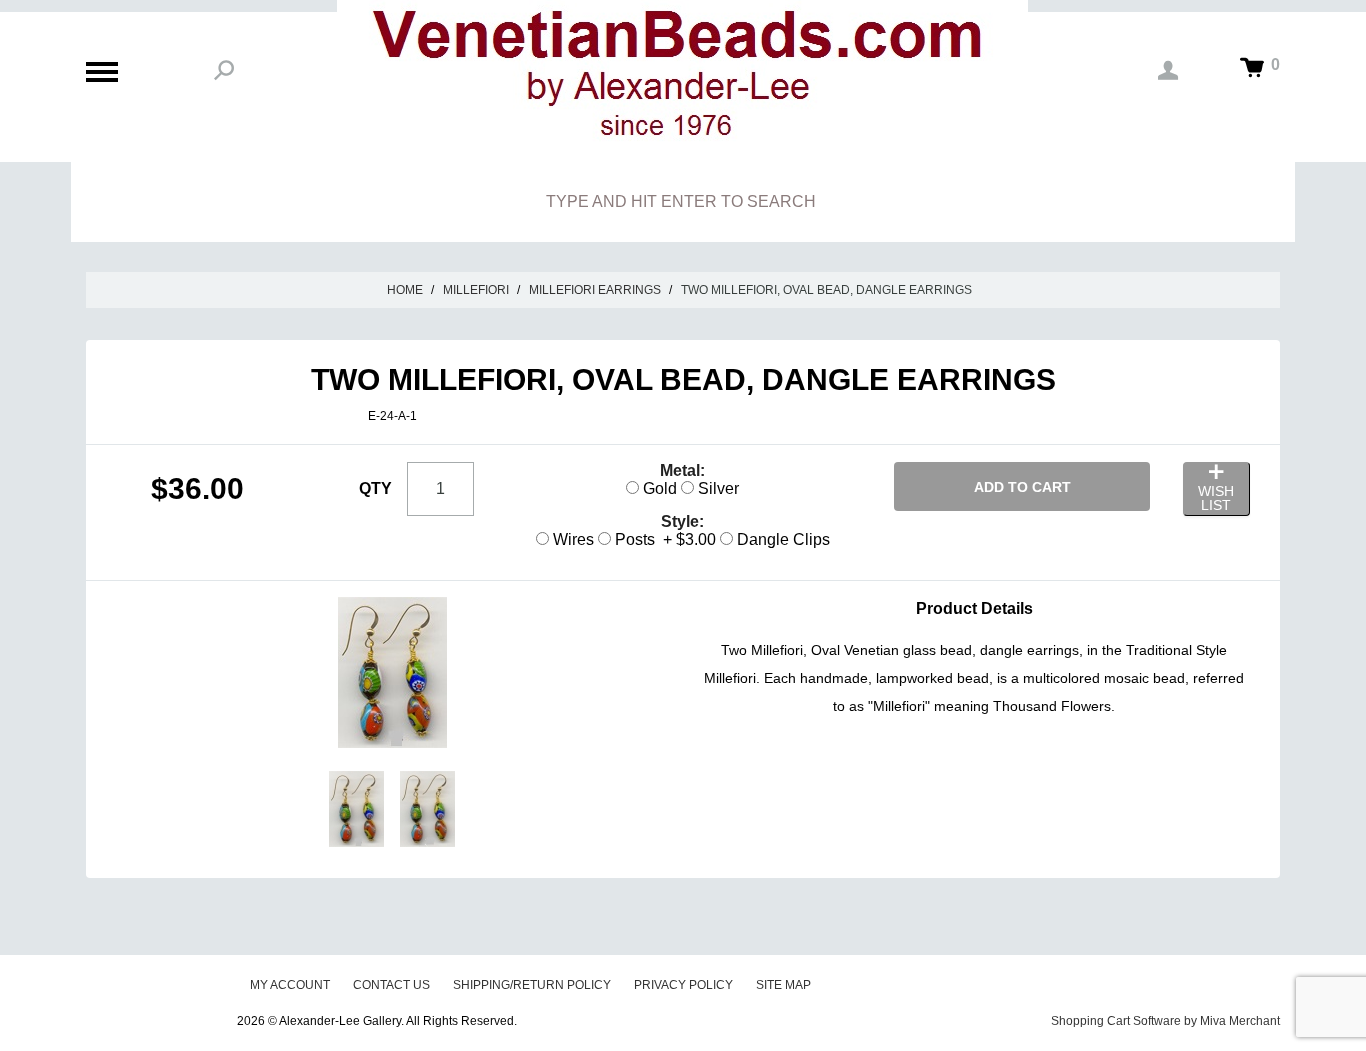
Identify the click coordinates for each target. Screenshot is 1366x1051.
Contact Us (391, 985)
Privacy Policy (683, 985)
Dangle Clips (781, 539)
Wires (571, 539)
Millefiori (476, 290)
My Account (290, 985)
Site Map (783, 985)
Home (405, 290)
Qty (375, 488)
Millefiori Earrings (595, 290)
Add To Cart (1022, 487)
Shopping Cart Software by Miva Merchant (1165, 1021)
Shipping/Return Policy (532, 985)
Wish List (1216, 498)
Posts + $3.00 (663, 539)
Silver (716, 488)
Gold (658, 488)
